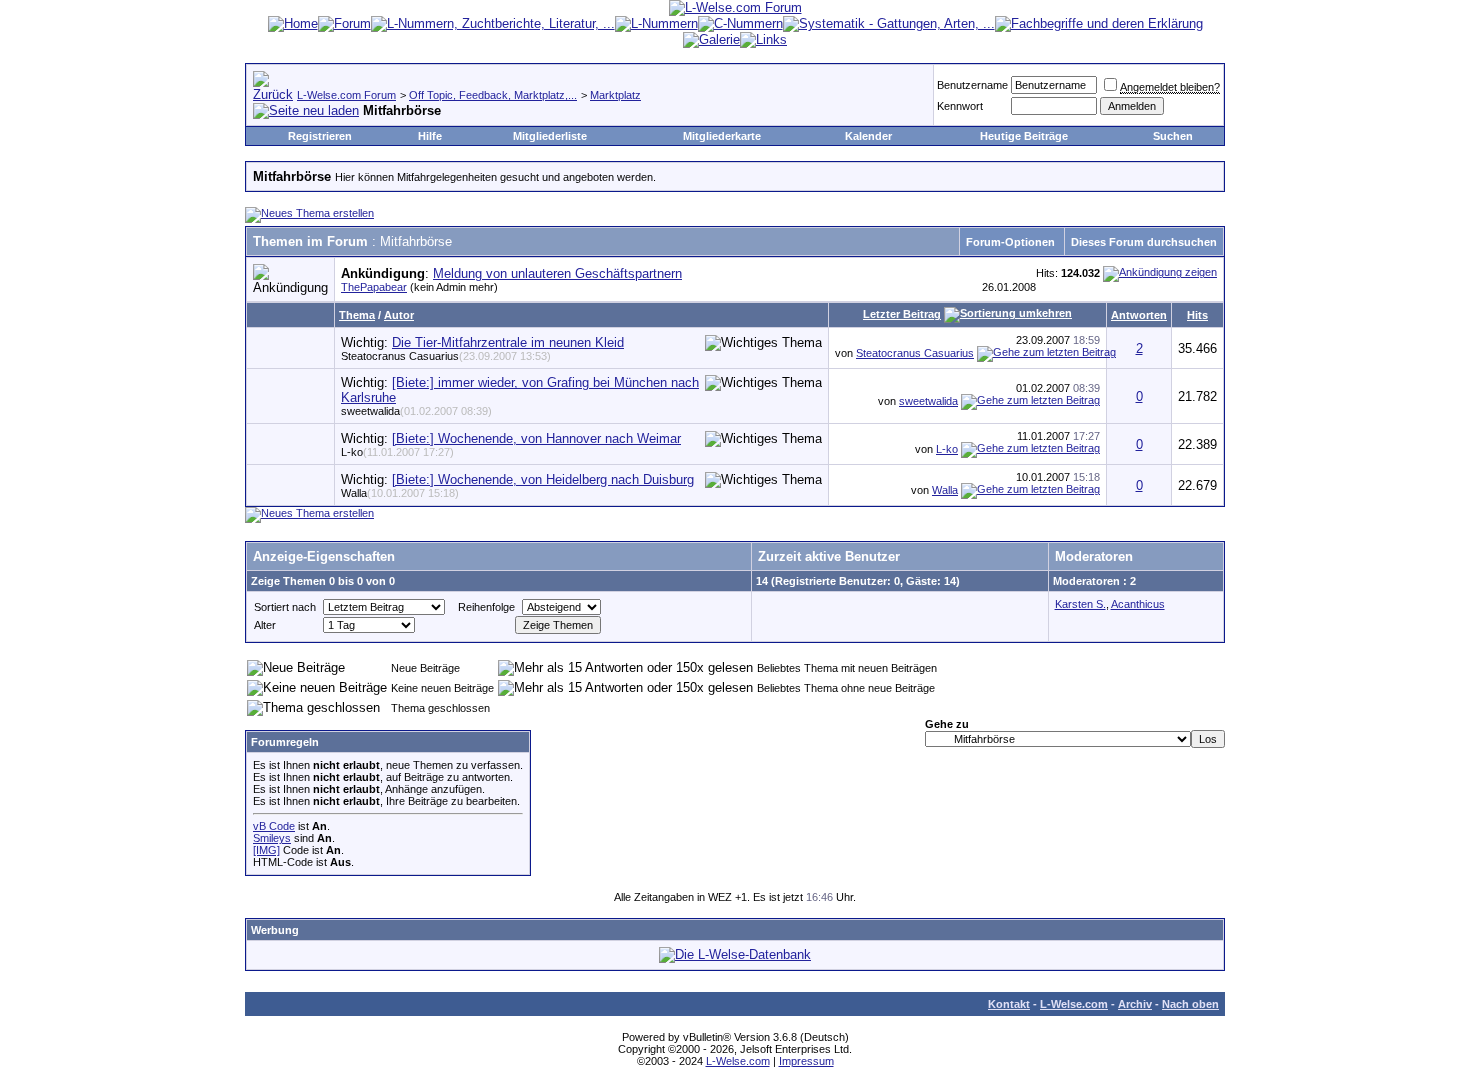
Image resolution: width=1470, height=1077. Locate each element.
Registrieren (320, 136)
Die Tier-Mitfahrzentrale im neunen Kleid (508, 342)
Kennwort (960, 106)
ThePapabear (374, 287)
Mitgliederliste (550, 136)
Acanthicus (1138, 604)
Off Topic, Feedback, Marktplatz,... (493, 95)
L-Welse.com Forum (346, 95)
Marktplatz (615, 95)
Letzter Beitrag (902, 314)
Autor (399, 315)
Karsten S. (1080, 604)
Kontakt (1009, 1004)
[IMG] (266, 850)
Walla (400, 493)
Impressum (806, 1061)
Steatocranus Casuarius (446, 356)
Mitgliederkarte (722, 136)
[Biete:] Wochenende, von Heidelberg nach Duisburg (543, 479)
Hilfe (430, 136)
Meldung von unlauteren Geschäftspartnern (557, 273)
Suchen (1173, 136)
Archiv (1135, 1004)
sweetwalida (416, 411)
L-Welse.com (1074, 1004)
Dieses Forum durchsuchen (1144, 242)
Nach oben (1190, 1004)
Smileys (272, 838)
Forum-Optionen (1010, 242)
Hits (1197, 315)
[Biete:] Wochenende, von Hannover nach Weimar (536, 438)
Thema (357, 315)
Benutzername (972, 85)
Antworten (1139, 315)
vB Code (274, 826)
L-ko (397, 452)
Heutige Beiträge (1024, 136)
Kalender (868, 136)
